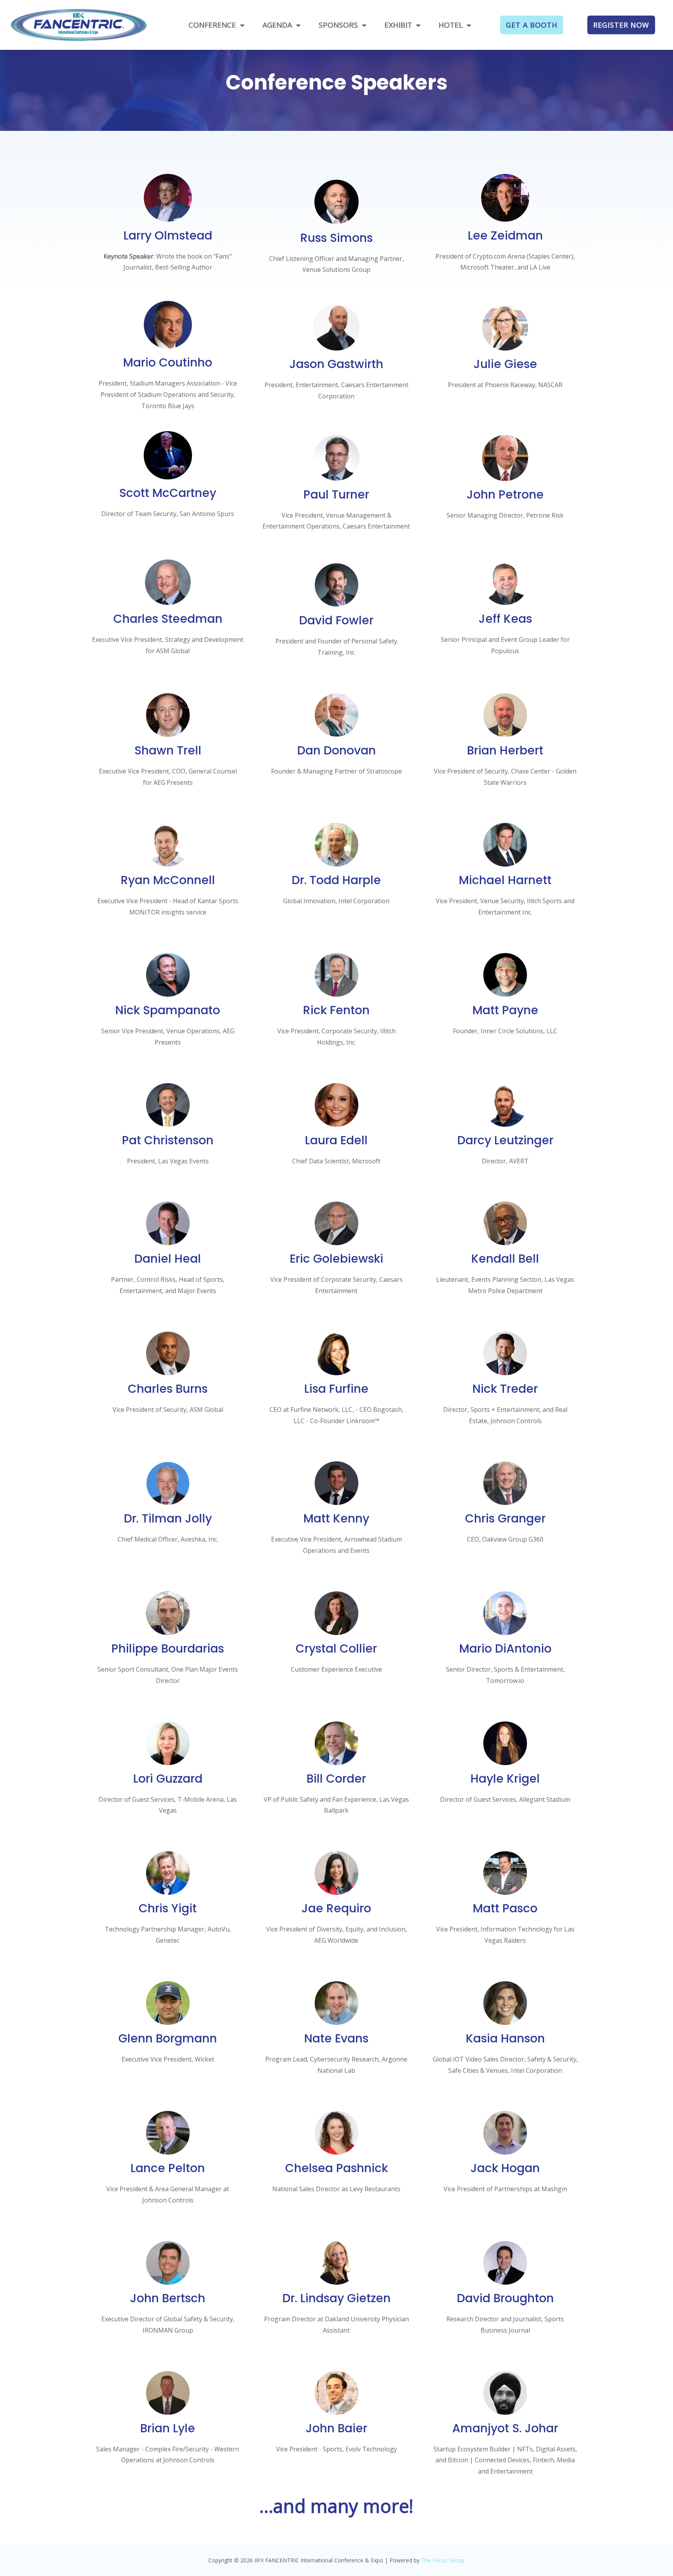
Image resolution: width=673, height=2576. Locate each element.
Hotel (451, 25)
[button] (532, 25)
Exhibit (398, 25)
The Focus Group (443, 2560)
